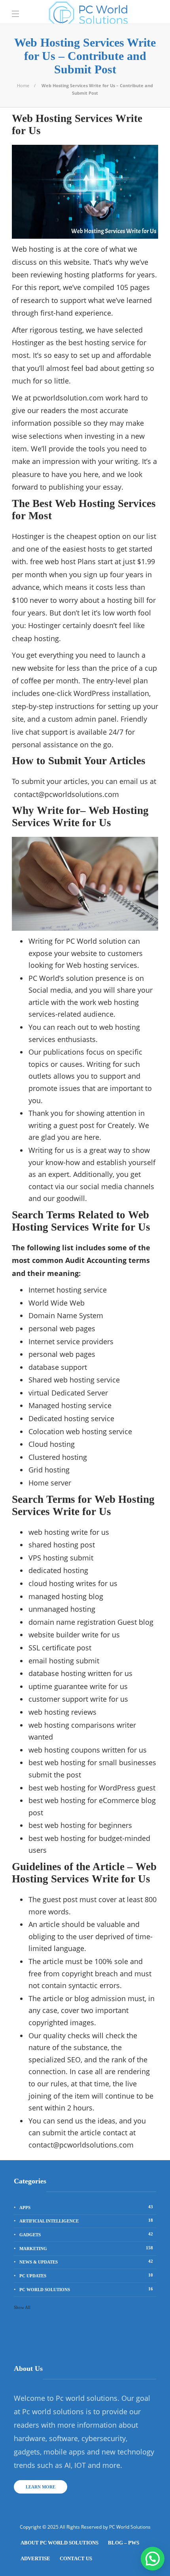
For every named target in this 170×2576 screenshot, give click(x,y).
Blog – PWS (124, 2543)
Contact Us (76, 2558)
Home (23, 85)
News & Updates (86, 2262)
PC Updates (86, 2275)
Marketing (86, 2248)
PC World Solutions (86, 2289)
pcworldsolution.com (68, 398)
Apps (86, 2207)
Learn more (41, 2487)
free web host (53, 561)
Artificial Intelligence (86, 2221)
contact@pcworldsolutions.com (66, 794)
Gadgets (86, 2234)
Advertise (35, 2558)
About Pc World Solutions (59, 2543)
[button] (153, 2559)
